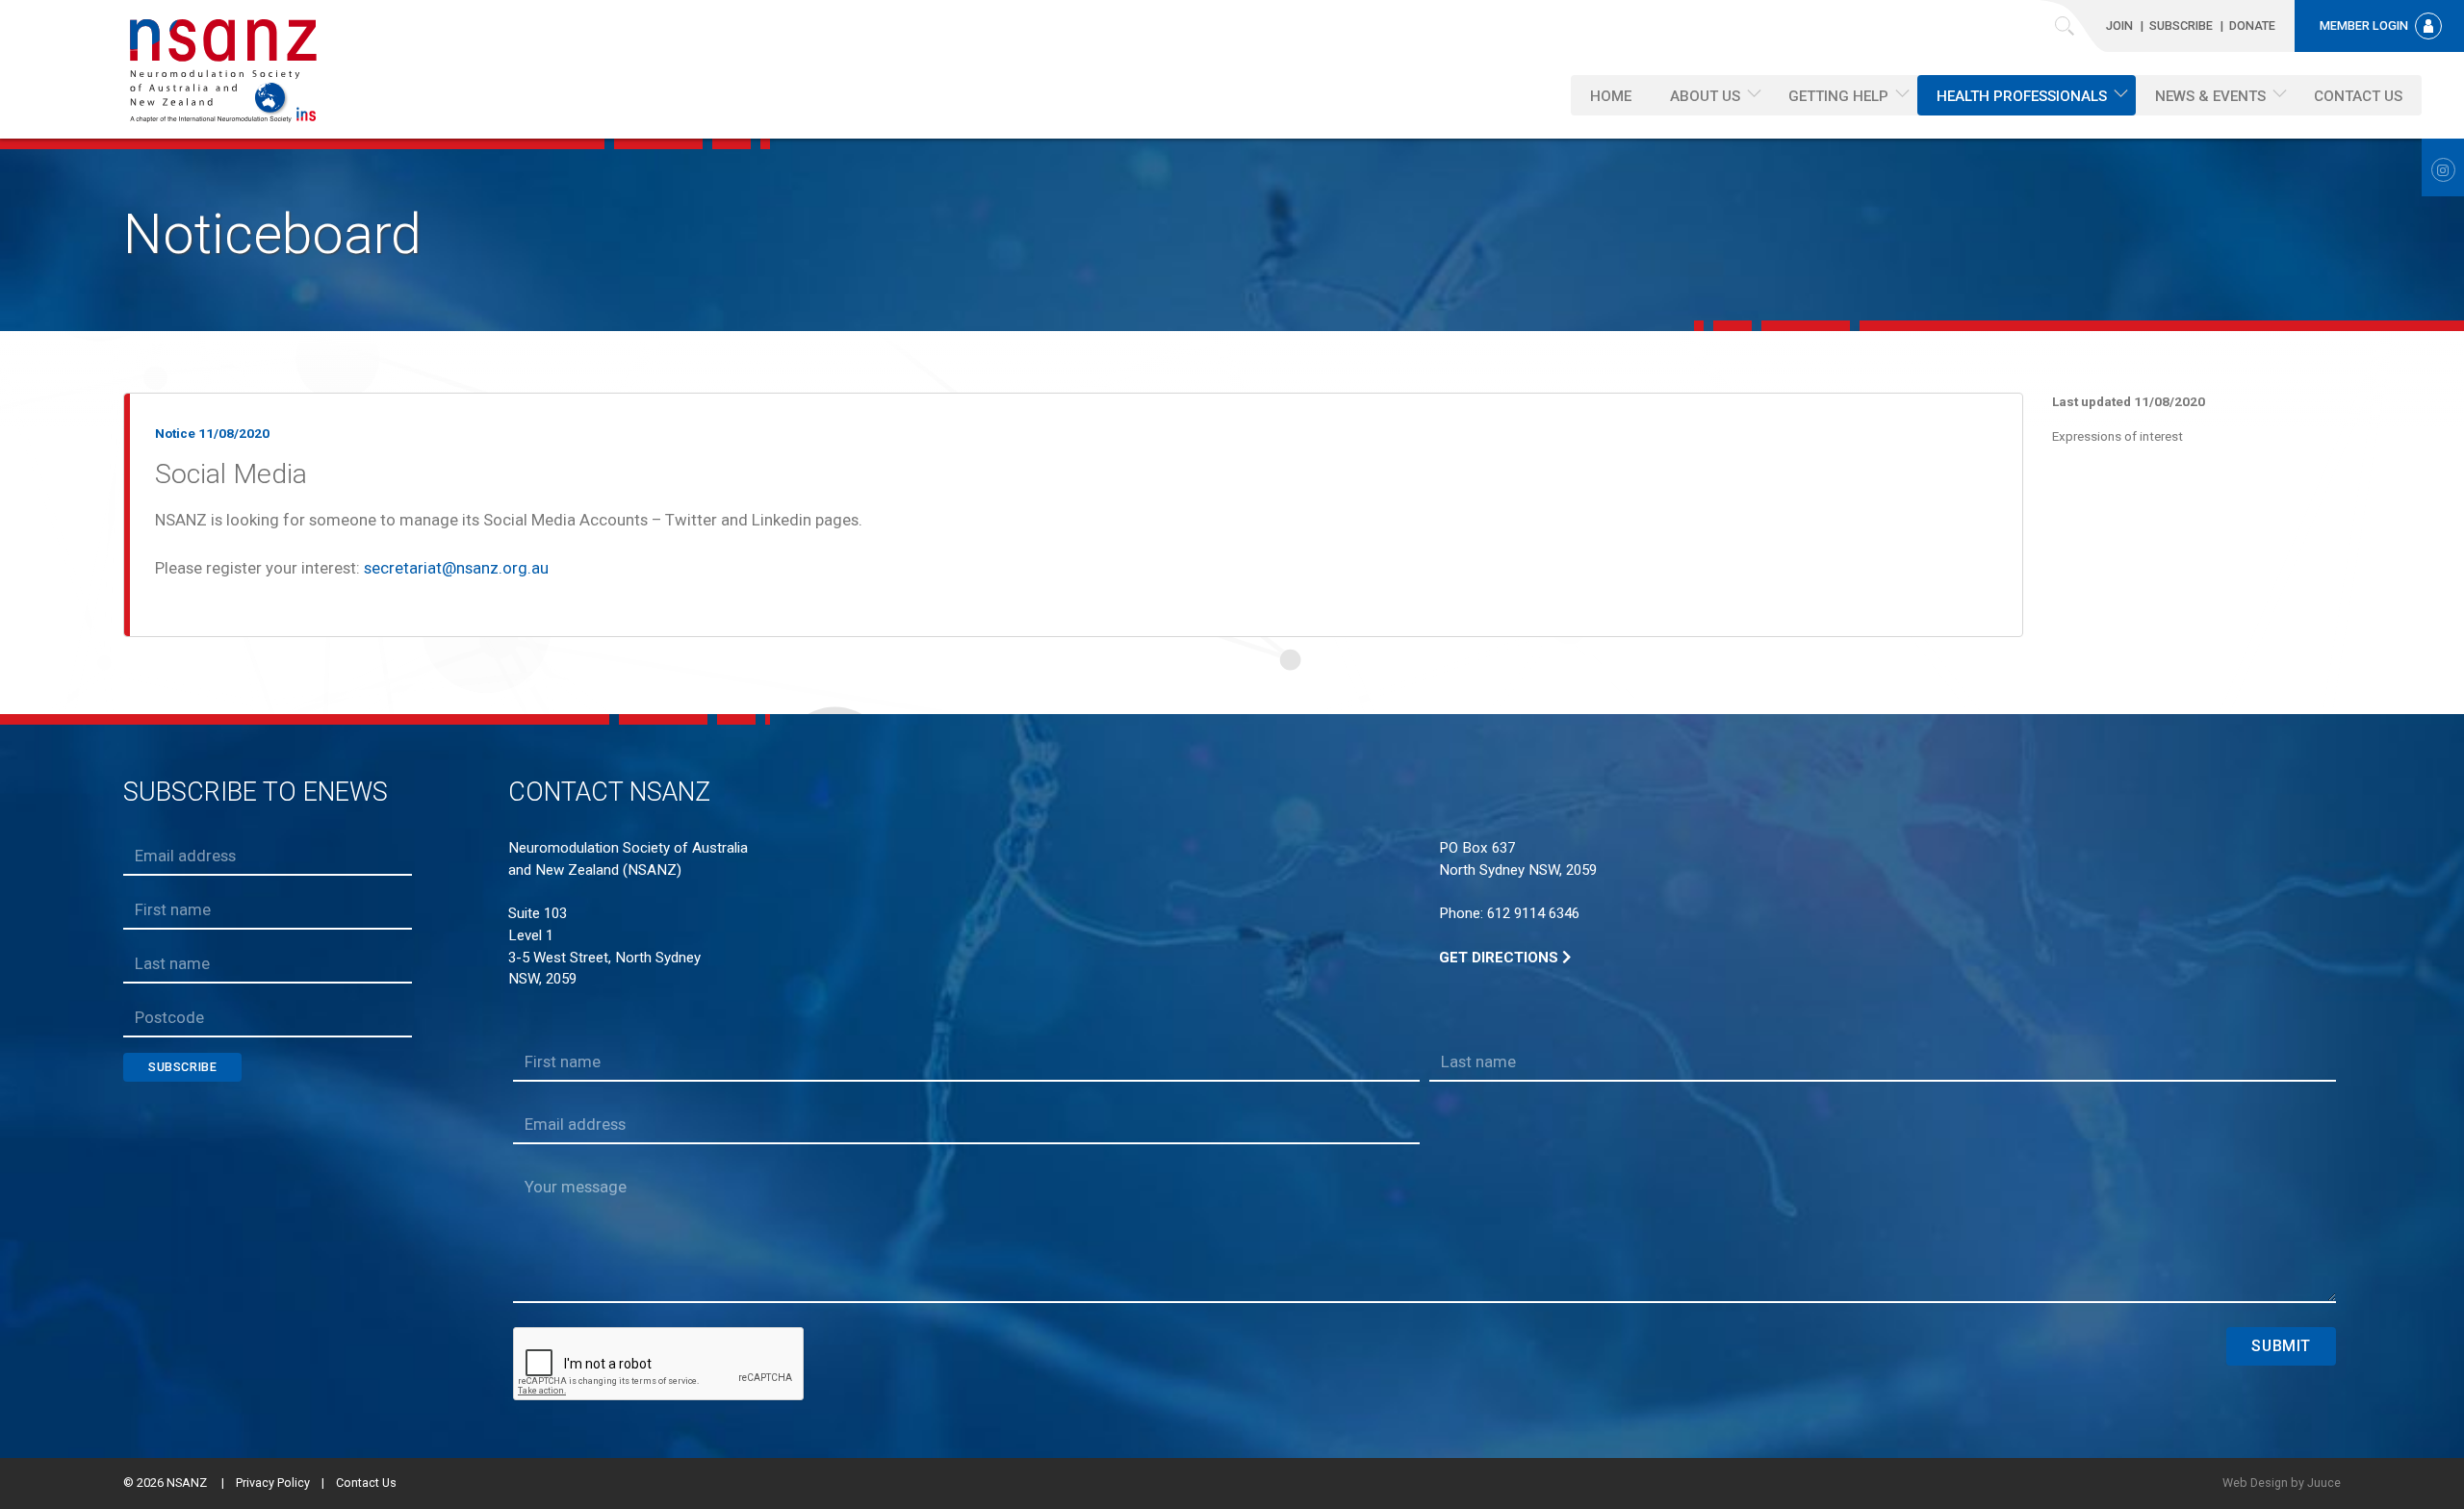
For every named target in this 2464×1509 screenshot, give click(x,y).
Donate (2252, 26)
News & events (2210, 96)
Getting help (1838, 96)
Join (2119, 26)
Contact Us (366, 1483)
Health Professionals (2022, 96)
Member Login (2364, 26)
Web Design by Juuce (2282, 1483)
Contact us (2358, 96)
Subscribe (2181, 26)
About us (1705, 96)
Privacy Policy (273, 1483)
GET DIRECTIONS (1501, 958)
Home (1611, 96)
